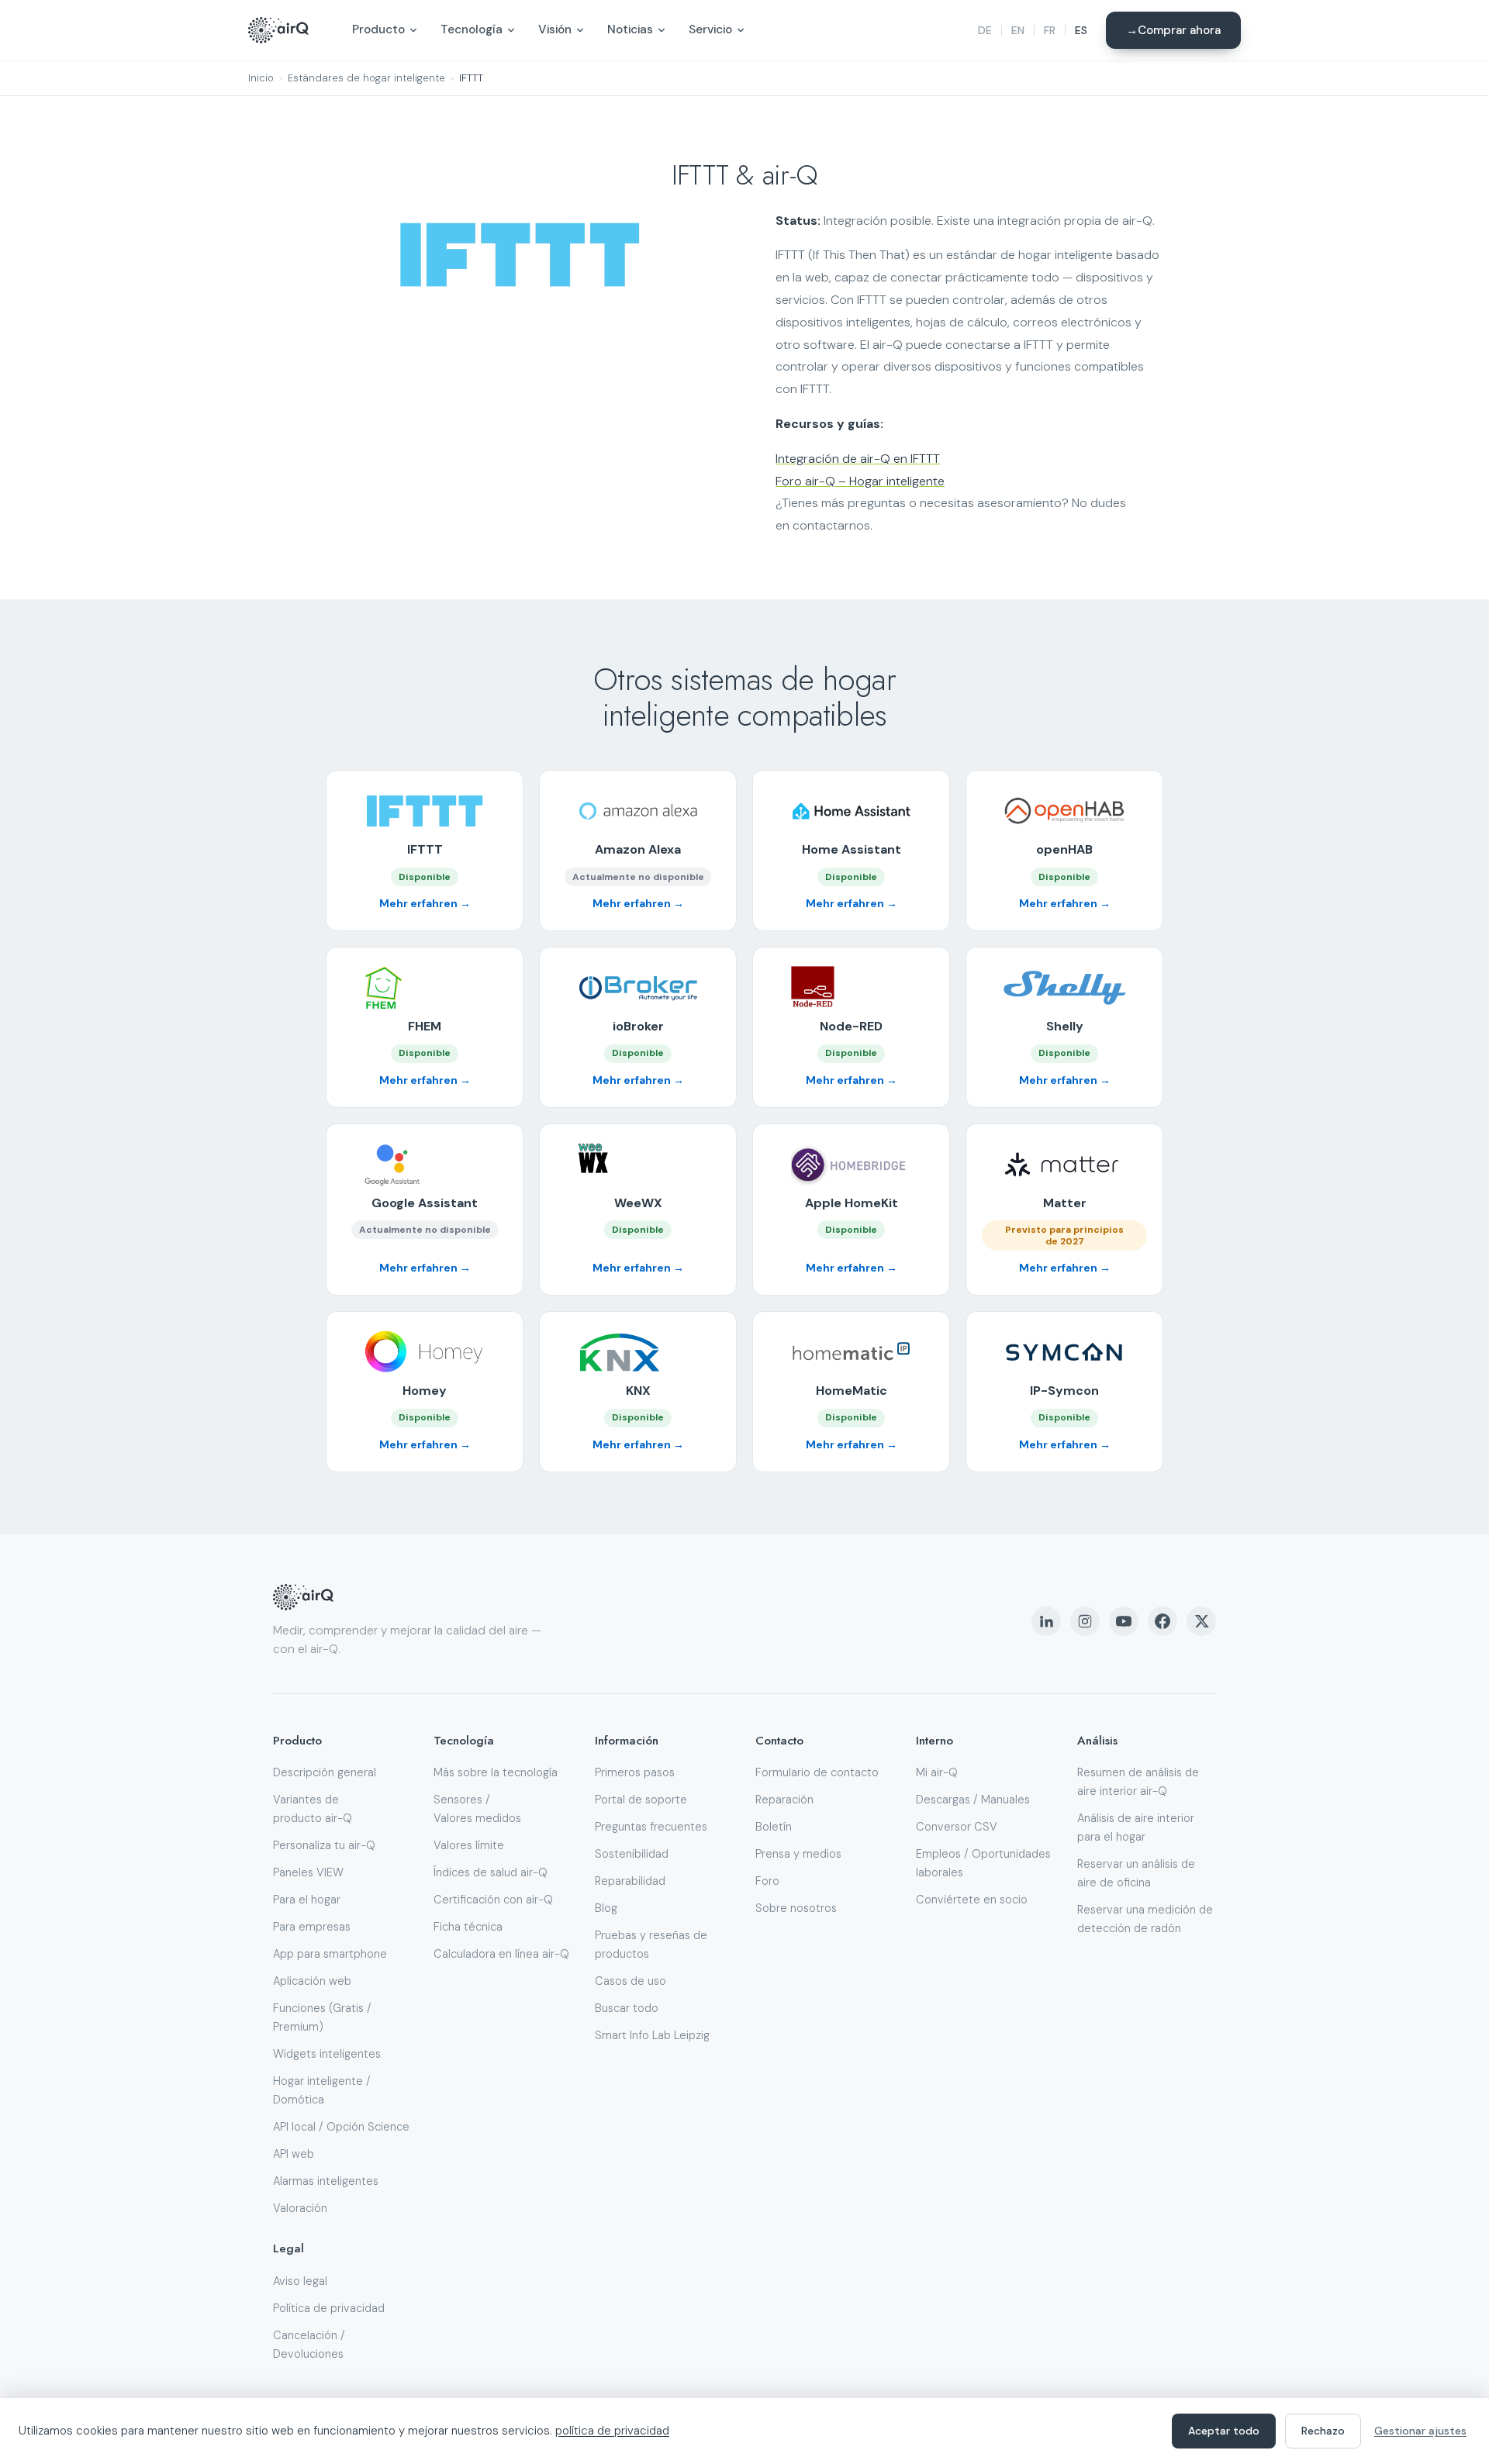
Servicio (710, 29)
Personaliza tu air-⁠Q (324, 1845)
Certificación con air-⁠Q (493, 1900)
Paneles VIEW (308, 1872)
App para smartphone (330, 1954)
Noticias (630, 29)
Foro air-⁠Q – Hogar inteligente (860, 481)
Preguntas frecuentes (651, 1827)
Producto (378, 29)
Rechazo (1323, 2431)
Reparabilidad (630, 1881)
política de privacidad (612, 2431)
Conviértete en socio (972, 1900)
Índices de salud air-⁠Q (491, 1872)
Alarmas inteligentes (326, 2181)
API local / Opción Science (341, 2127)
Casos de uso (630, 1981)
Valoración (300, 2208)
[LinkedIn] (1046, 1621)
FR (1050, 30)
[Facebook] (1163, 1621)
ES (1081, 30)
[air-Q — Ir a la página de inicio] (278, 30)
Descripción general (325, 1772)
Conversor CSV (957, 1827)
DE (985, 30)
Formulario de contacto (817, 1772)
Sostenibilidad (632, 1854)
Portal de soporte (641, 1800)
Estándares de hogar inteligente (366, 78)
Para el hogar (307, 1900)
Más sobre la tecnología (496, 1772)
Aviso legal (300, 2281)
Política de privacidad (329, 2308)
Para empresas (312, 1927)
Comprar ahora (1179, 30)
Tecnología (472, 29)
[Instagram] (1085, 1621)
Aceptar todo (1224, 2431)
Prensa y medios (798, 1854)
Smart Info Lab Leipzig (652, 2035)
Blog (606, 1908)
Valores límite (469, 1845)
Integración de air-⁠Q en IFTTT (858, 459)
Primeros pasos (635, 1772)
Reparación (784, 1800)
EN (1018, 30)
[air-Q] (303, 1597)
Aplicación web (312, 1981)
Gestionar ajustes (1420, 2431)
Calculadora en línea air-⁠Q (501, 1954)
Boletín (774, 1827)
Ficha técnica (468, 1927)
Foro (767, 1881)
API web (294, 2154)
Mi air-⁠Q (937, 1772)
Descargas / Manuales (973, 1800)
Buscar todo (627, 2008)
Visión (555, 29)
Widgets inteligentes (327, 2054)
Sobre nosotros (796, 1908)
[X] (1201, 1621)
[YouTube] (1124, 1621)
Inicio (261, 78)
